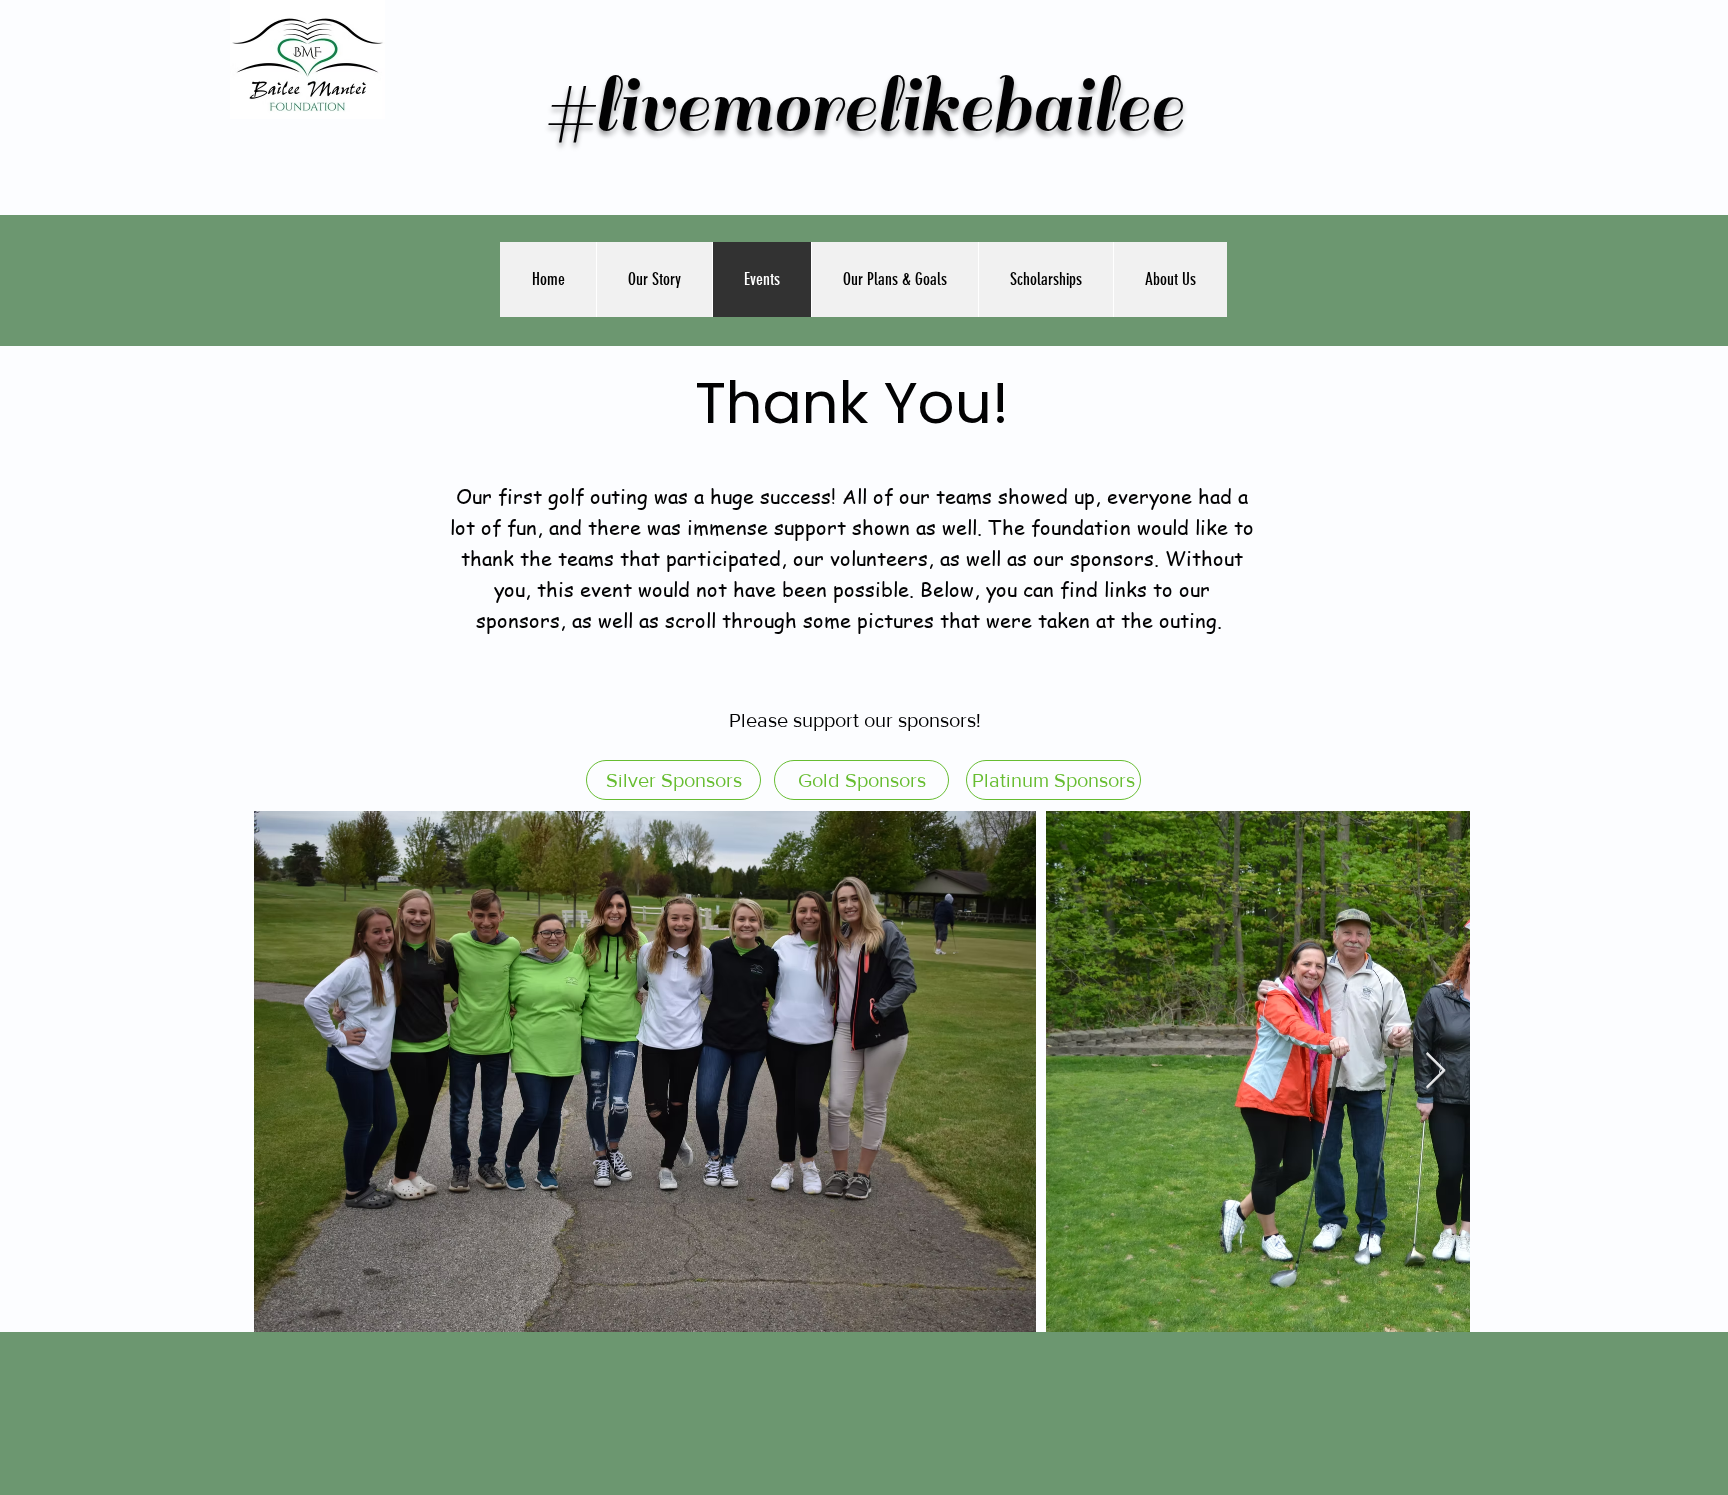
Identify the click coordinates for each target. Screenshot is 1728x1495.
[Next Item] (1435, 1071)
